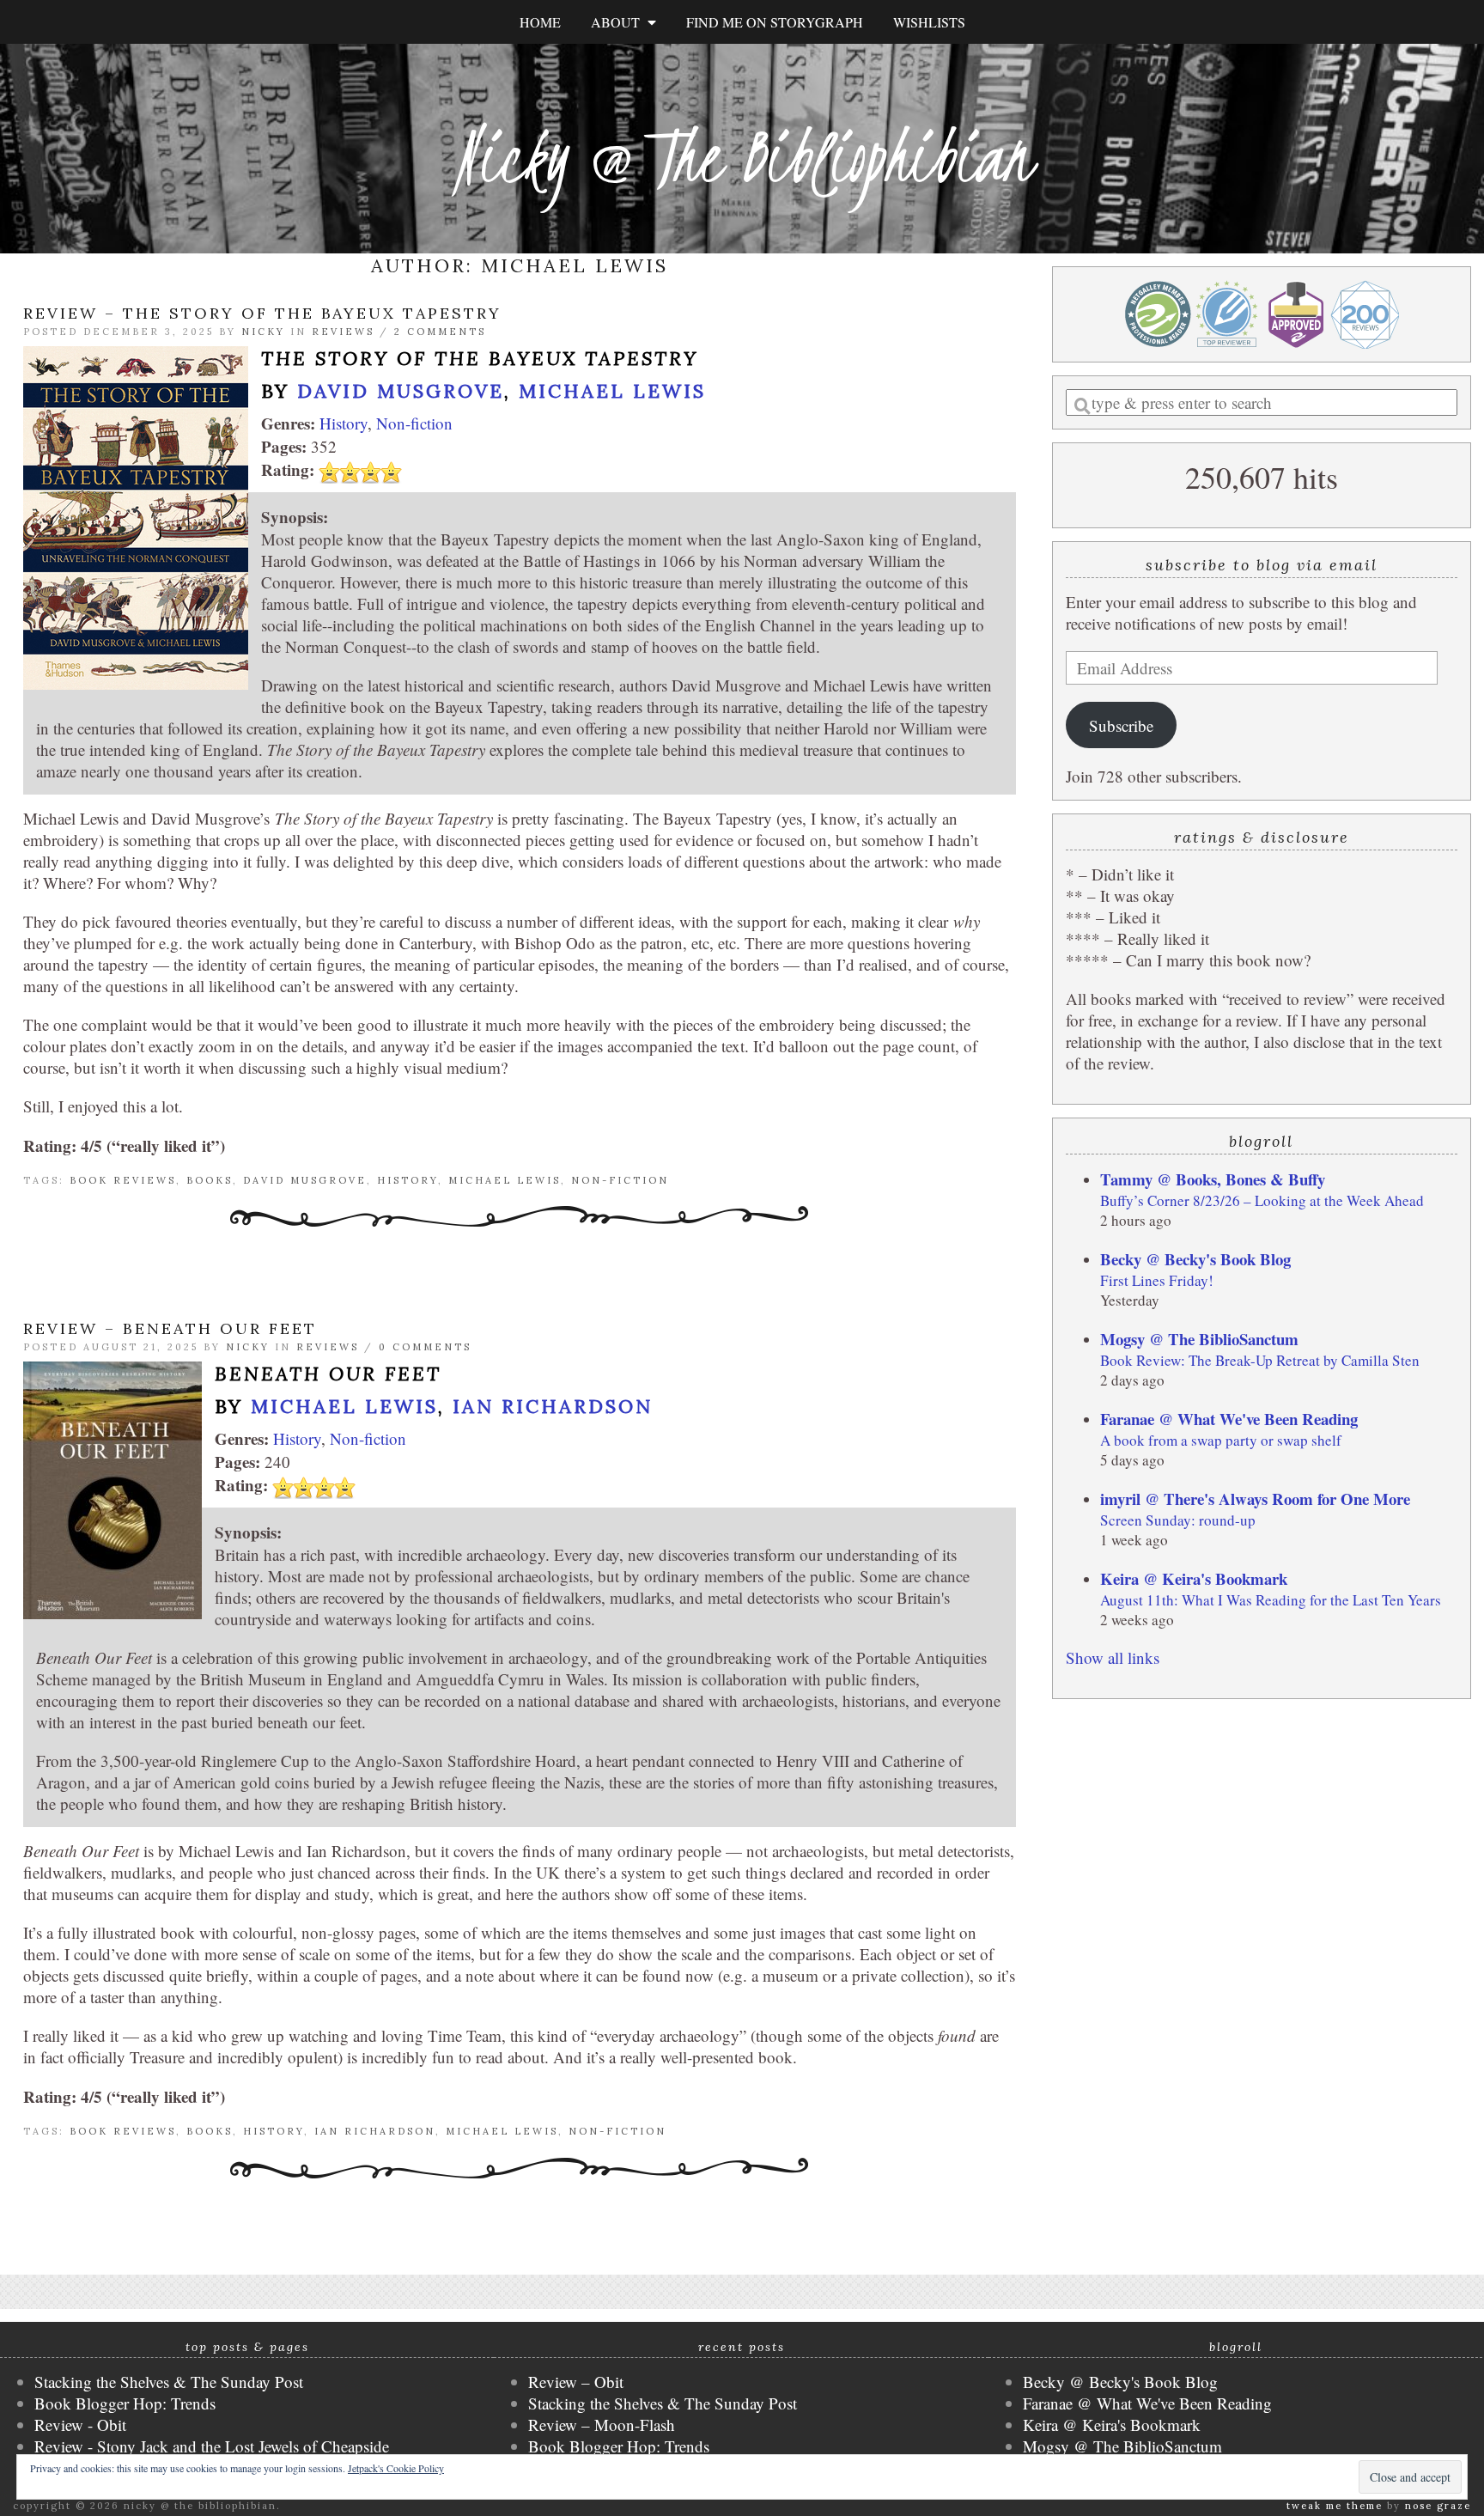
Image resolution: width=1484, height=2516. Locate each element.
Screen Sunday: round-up (1178, 1520)
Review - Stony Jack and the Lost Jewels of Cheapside (212, 2446)
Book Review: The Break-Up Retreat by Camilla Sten (1260, 1360)
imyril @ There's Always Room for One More (1255, 1499)
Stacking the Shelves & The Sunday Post (169, 2382)
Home (540, 22)
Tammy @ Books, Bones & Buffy (1213, 1179)
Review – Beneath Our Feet (170, 1328)
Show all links (1113, 1657)
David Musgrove (401, 391)
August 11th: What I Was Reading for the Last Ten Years (1271, 1600)
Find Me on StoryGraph (775, 22)
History (344, 423)
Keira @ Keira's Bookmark (1194, 1578)
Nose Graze (1438, 2506)
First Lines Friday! (1157, 1280)
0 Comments (425, 1347)
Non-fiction (414, 423)
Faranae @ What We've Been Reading (1229, 1419)
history (407, 1180)
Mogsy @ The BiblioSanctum (1199, 1339)
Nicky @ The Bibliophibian (742, 157)
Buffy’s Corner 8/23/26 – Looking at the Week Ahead (1262, 1200)
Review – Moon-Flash (602, 2425)
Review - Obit (80, 2425)
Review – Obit (576, 2382)
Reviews (343, 332)
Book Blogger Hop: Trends (125, 2403)
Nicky (263, 332)
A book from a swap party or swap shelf (1221, 1440)
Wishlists (929, 22)
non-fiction (620, 1180)
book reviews (123, 1180)
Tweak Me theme (1335, 2506)
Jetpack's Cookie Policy (396, 2468)
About (619, 22)
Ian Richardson (553, 1406)
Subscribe (1121, 725)
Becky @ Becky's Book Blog (1195, 1259)
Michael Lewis (612, 391)
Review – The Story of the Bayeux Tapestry (262, 313)
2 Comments (440, 332)
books (210, 1180)
